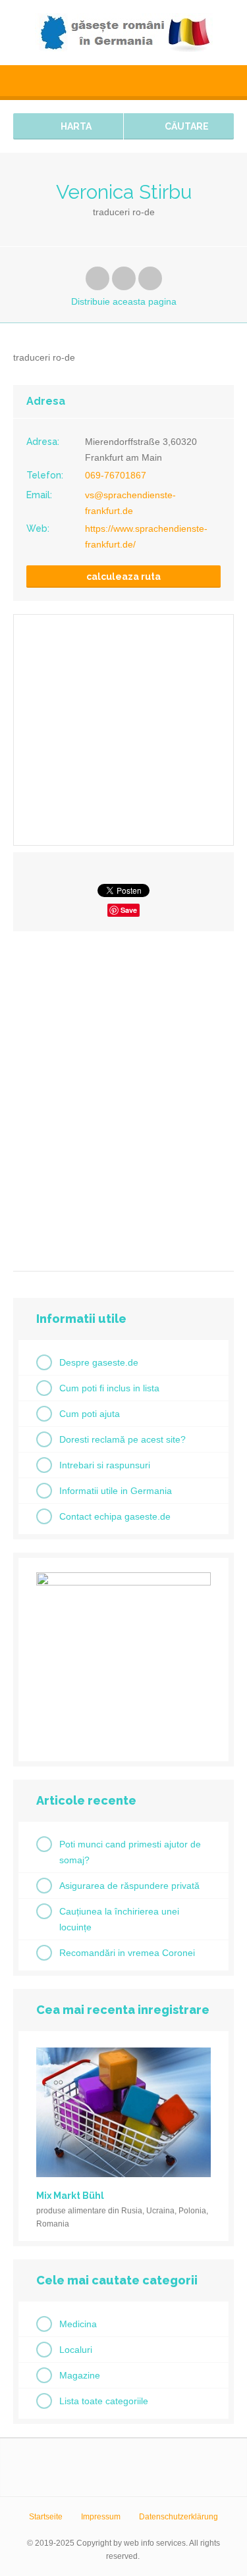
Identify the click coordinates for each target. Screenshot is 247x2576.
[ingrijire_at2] (123, 1582)
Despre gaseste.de (99, 1362)
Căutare (186, 126)
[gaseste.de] (124, 33)
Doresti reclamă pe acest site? (123, 1439)
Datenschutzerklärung (178, 2517)
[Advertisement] (123, 1096)
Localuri (76, 2350)
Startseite (46, 2517)
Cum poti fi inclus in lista (109, 1388)
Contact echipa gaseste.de (115, 1516)
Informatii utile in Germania (116, 1491)
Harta (75, 126)
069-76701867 (116, 475)
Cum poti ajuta (90, 1414)
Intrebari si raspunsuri (105, 1465)
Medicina (78, 2324)
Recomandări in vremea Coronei (127, 1953)
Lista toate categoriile (104, 2401)
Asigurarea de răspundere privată (129, 1886)
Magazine (80, 2375)
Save (129, 910)
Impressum (101, 2517)
